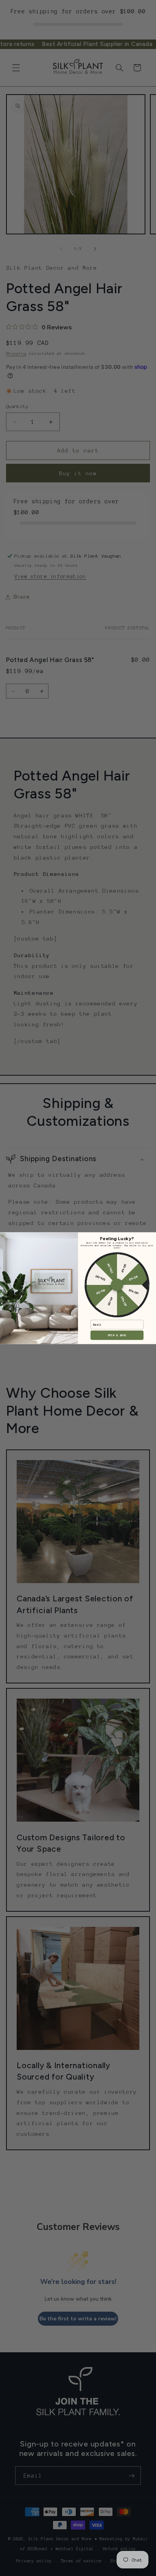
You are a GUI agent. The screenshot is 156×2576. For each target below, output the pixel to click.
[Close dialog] (3, 1235)
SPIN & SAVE (117, 1335)
